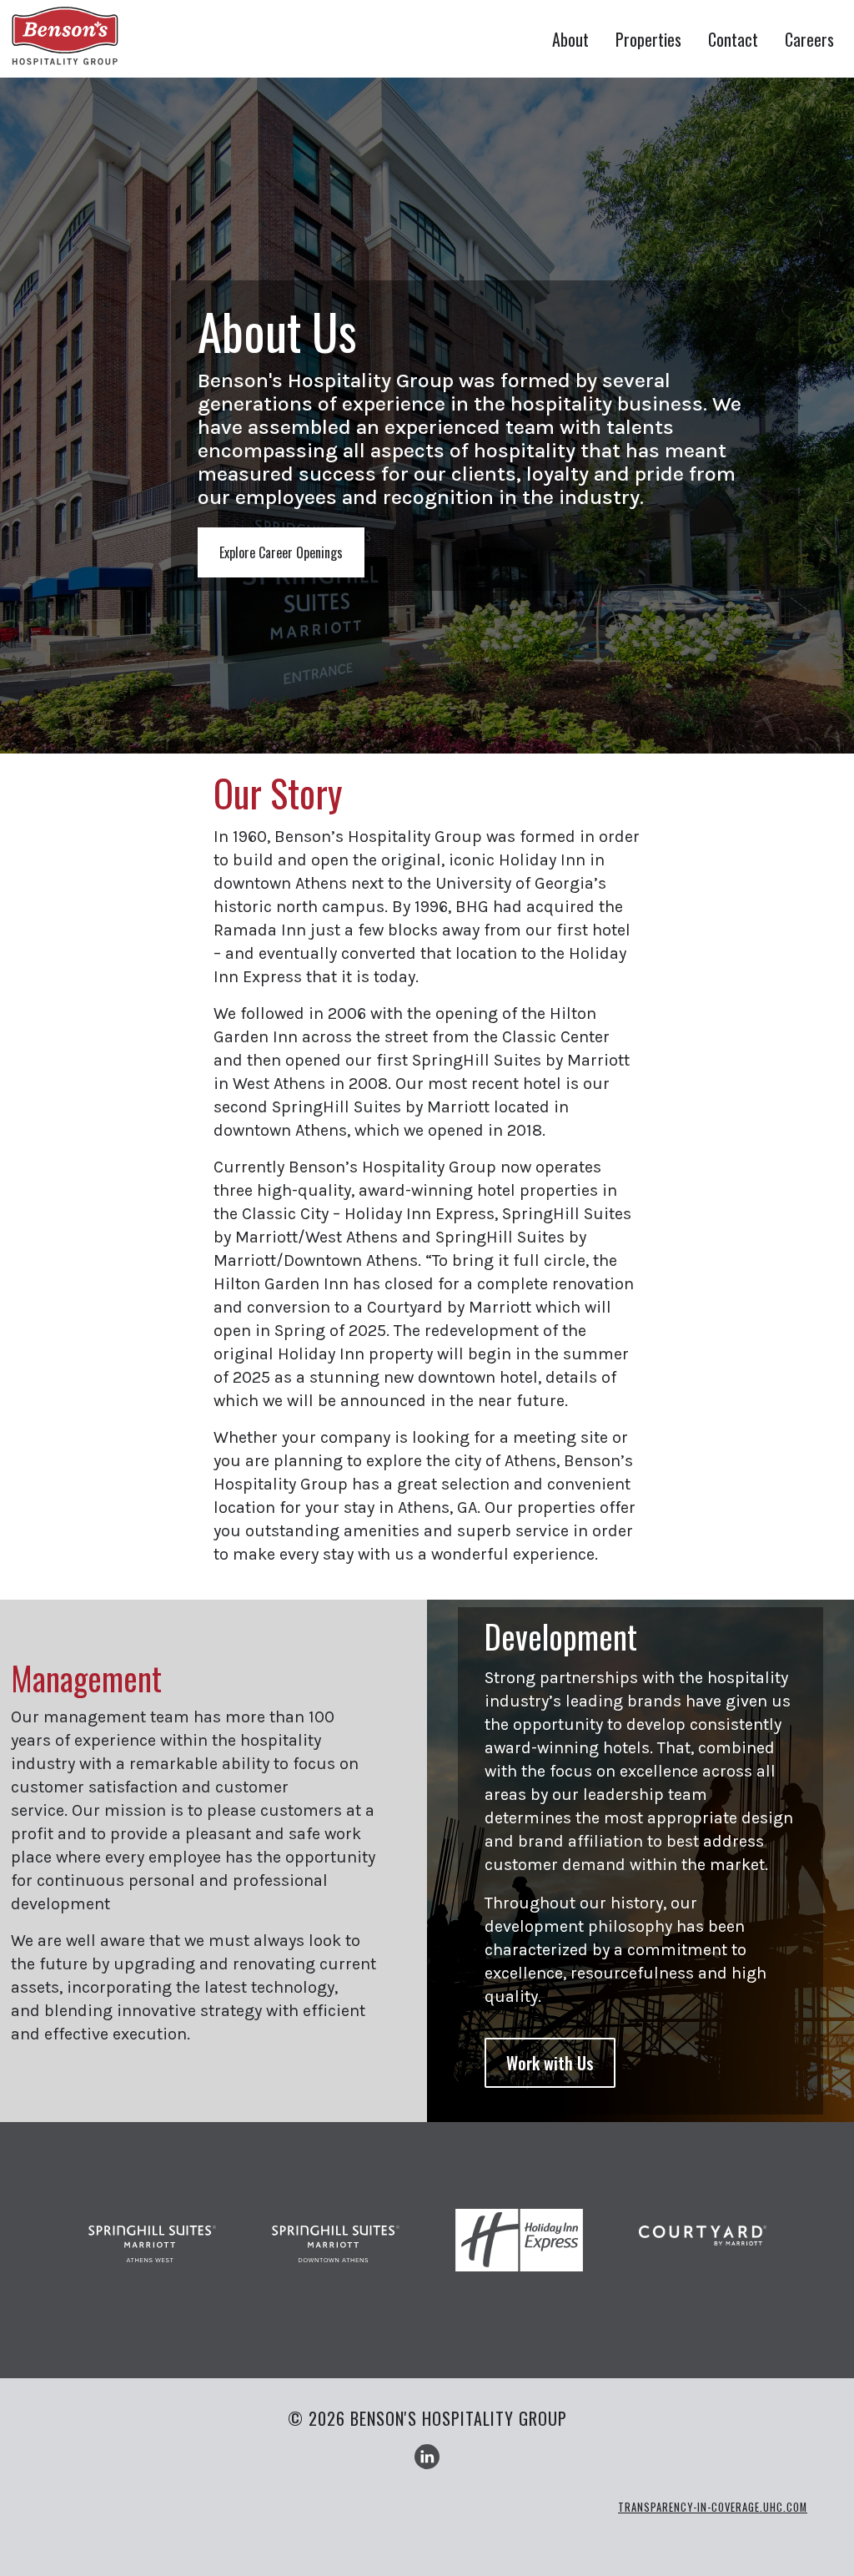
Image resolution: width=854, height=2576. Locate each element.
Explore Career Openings (281, 552)
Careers (809, 39)
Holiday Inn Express (519, 2250)
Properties (648, 39)
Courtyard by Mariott (703, 2250)
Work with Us (550, 2063)
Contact (733, 39)
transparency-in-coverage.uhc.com (713, 2507)
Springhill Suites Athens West (152, 2250)
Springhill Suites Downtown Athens (336, 2250)
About (570, 39)
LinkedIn (427, 2457)
